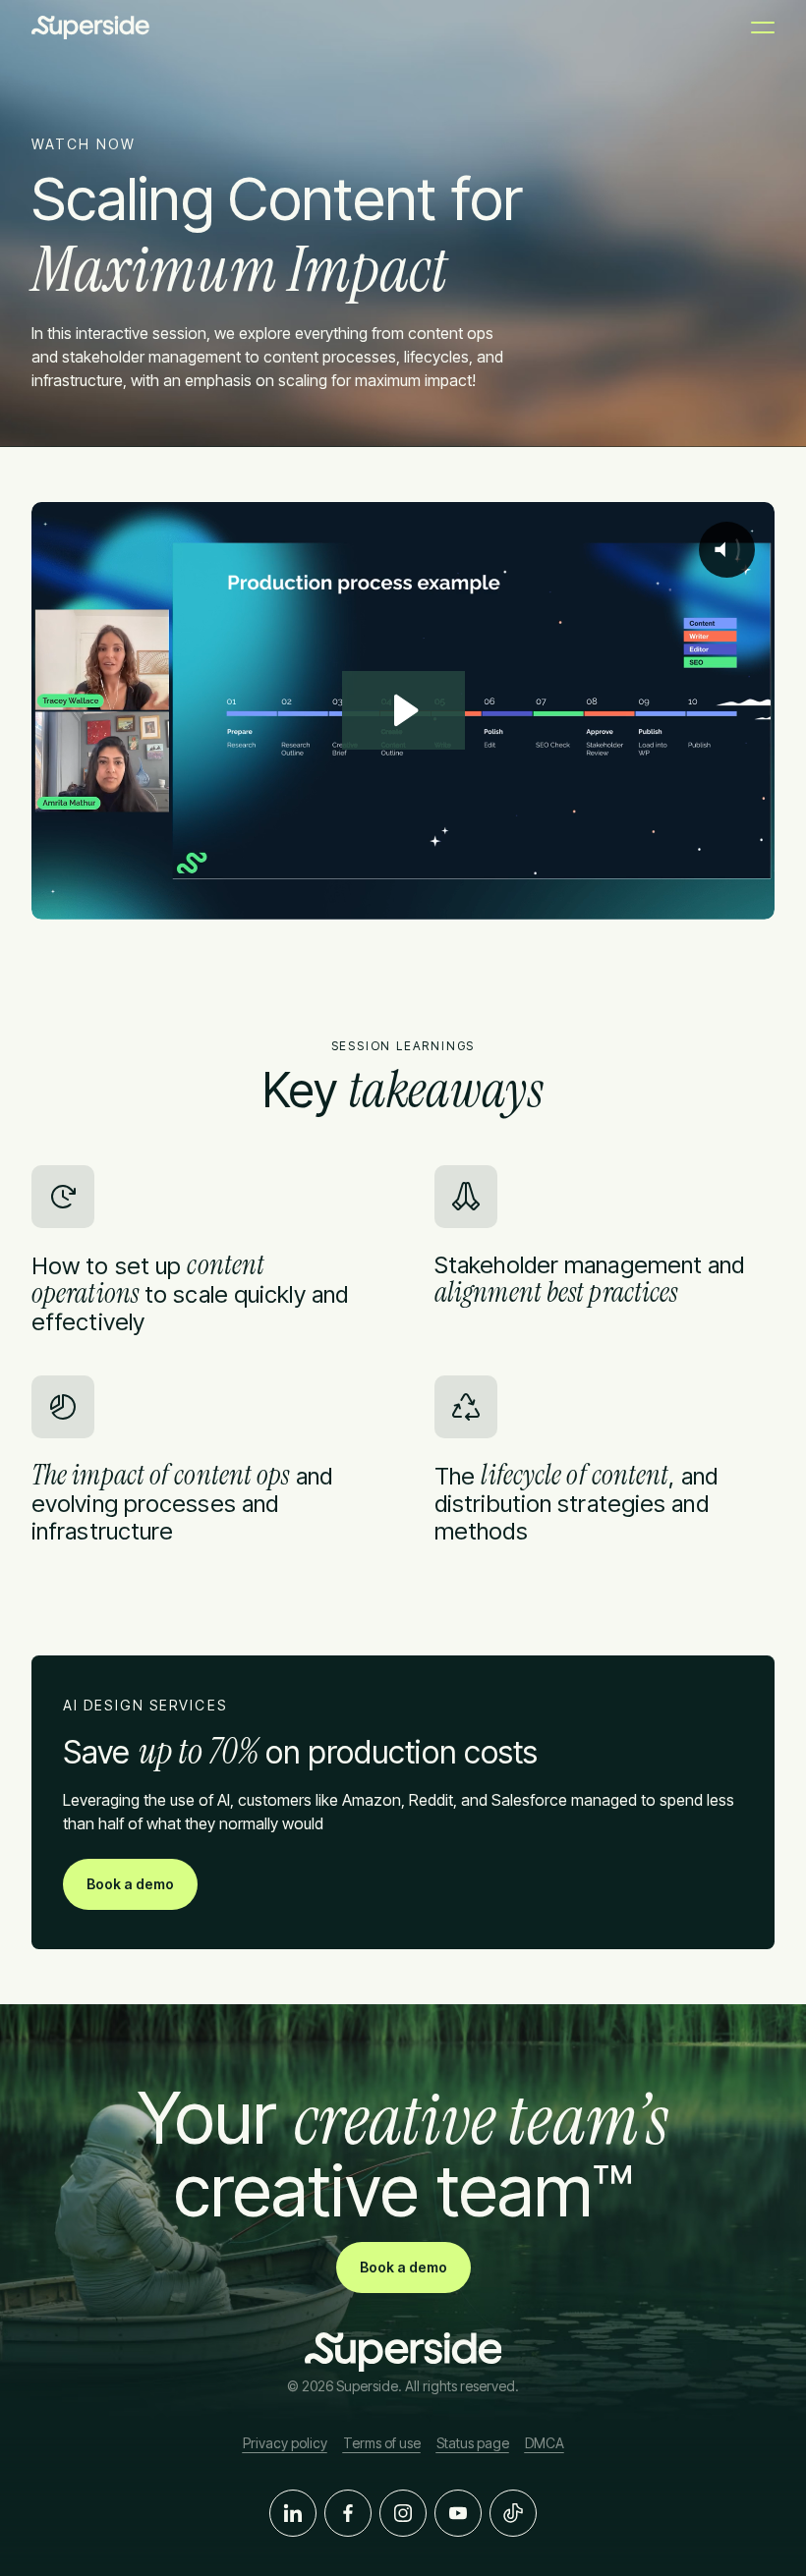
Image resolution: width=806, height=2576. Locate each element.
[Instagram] (403, 2513)
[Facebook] (348, 2513)
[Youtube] (458, 2513)
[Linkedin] (293, 2513)
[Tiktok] (513, 2513)
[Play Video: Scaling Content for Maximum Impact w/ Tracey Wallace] (403, 710)
